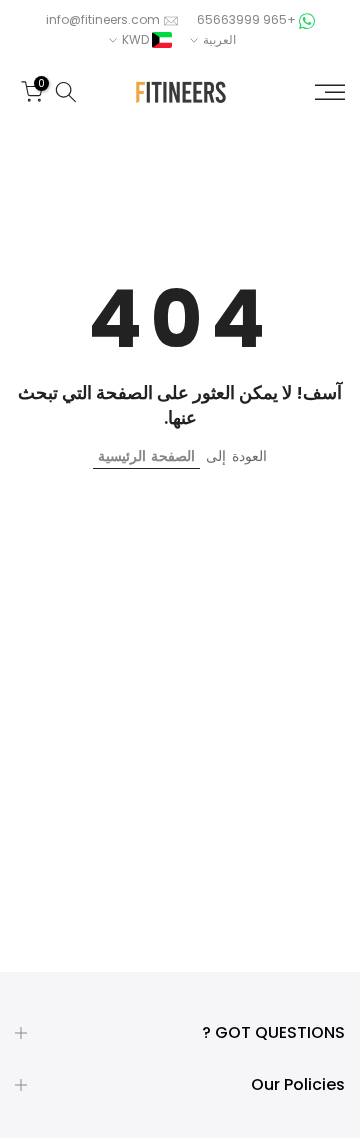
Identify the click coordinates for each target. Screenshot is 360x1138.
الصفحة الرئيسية (146, 456)
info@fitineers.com (103, 19)
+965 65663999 (245, 19)
